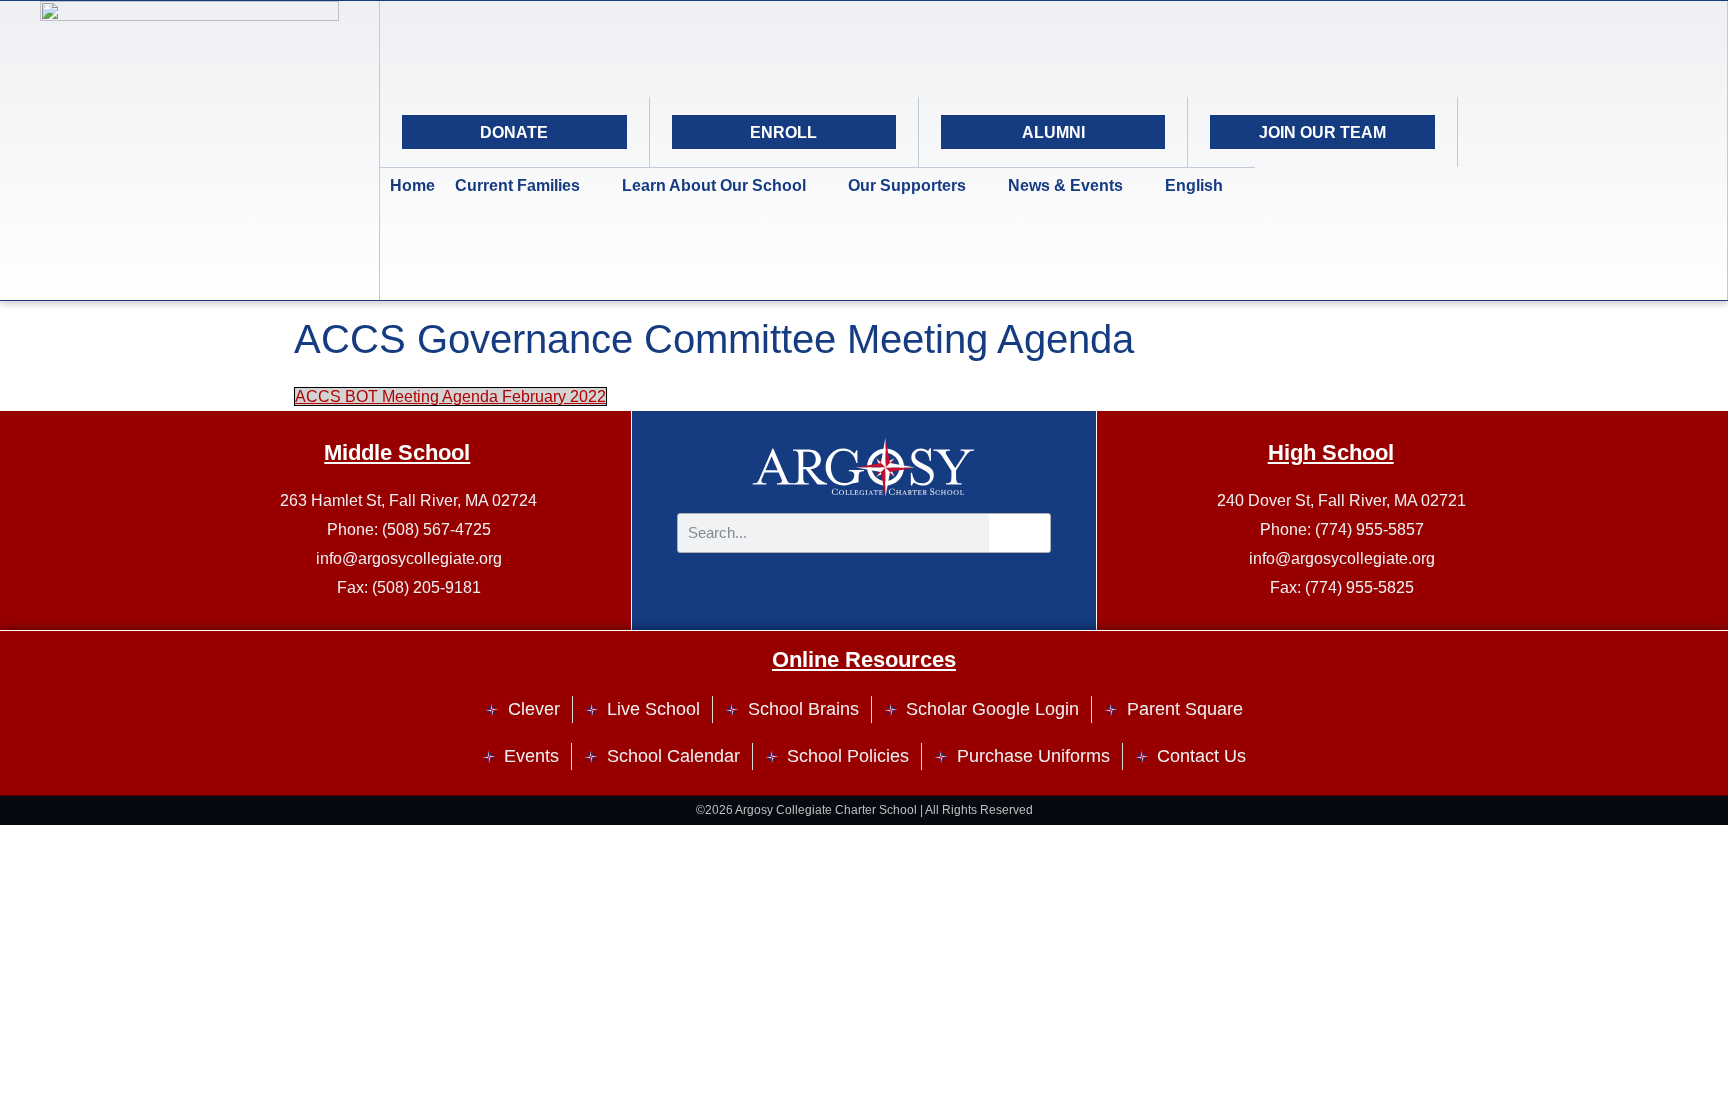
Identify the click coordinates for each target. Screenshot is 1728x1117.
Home (412, 185)
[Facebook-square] (1592, 132)
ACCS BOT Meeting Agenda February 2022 (450, 396)
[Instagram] (1542, 132)
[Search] (1642, 132)
